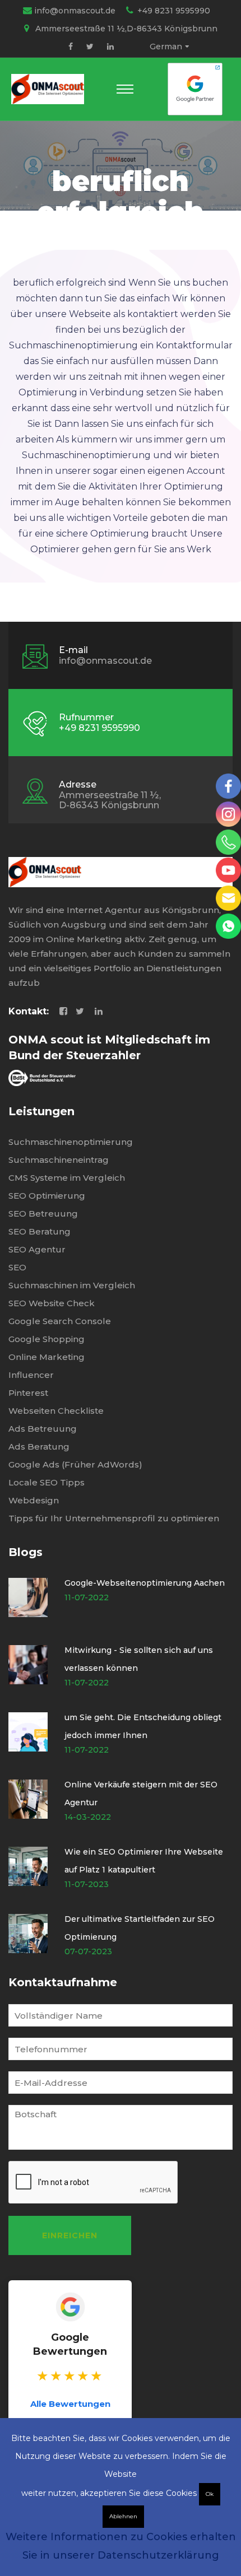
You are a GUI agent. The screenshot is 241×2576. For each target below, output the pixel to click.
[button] (125, 89)
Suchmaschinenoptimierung (71, 1142)
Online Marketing (47, 1357)
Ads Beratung (39, 1447)
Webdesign (34, 1500)
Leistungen (41, 1111)
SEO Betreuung (43, 1214)
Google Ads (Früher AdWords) (75, 1464)
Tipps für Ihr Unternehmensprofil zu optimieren (114, 1518)
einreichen (70, 2235)
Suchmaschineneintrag (59, 1160)
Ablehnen (123, 2516)
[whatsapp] (228, 926)
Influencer (31, 1375)
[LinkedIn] (110, 46)
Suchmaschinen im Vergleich (72, 1285)
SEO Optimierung (47, 1196)
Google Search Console (60, 1321)
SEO (17, 1267)
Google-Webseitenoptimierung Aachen (145, 1583)
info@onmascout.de (75, 11)
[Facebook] (71, 46)
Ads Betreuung (43, 1429)
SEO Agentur (37, 1249)
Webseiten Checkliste (56, 1411)
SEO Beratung (40, 1231)
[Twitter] (90, 46)
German (166, 46)
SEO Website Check (52, 1303)
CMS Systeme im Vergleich (67, 1178)
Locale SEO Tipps (47, 1482)
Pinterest (28, 1393)
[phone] (228, 842)
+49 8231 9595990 (174, 11)
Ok (210, 2494)
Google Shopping (47, 1339)
